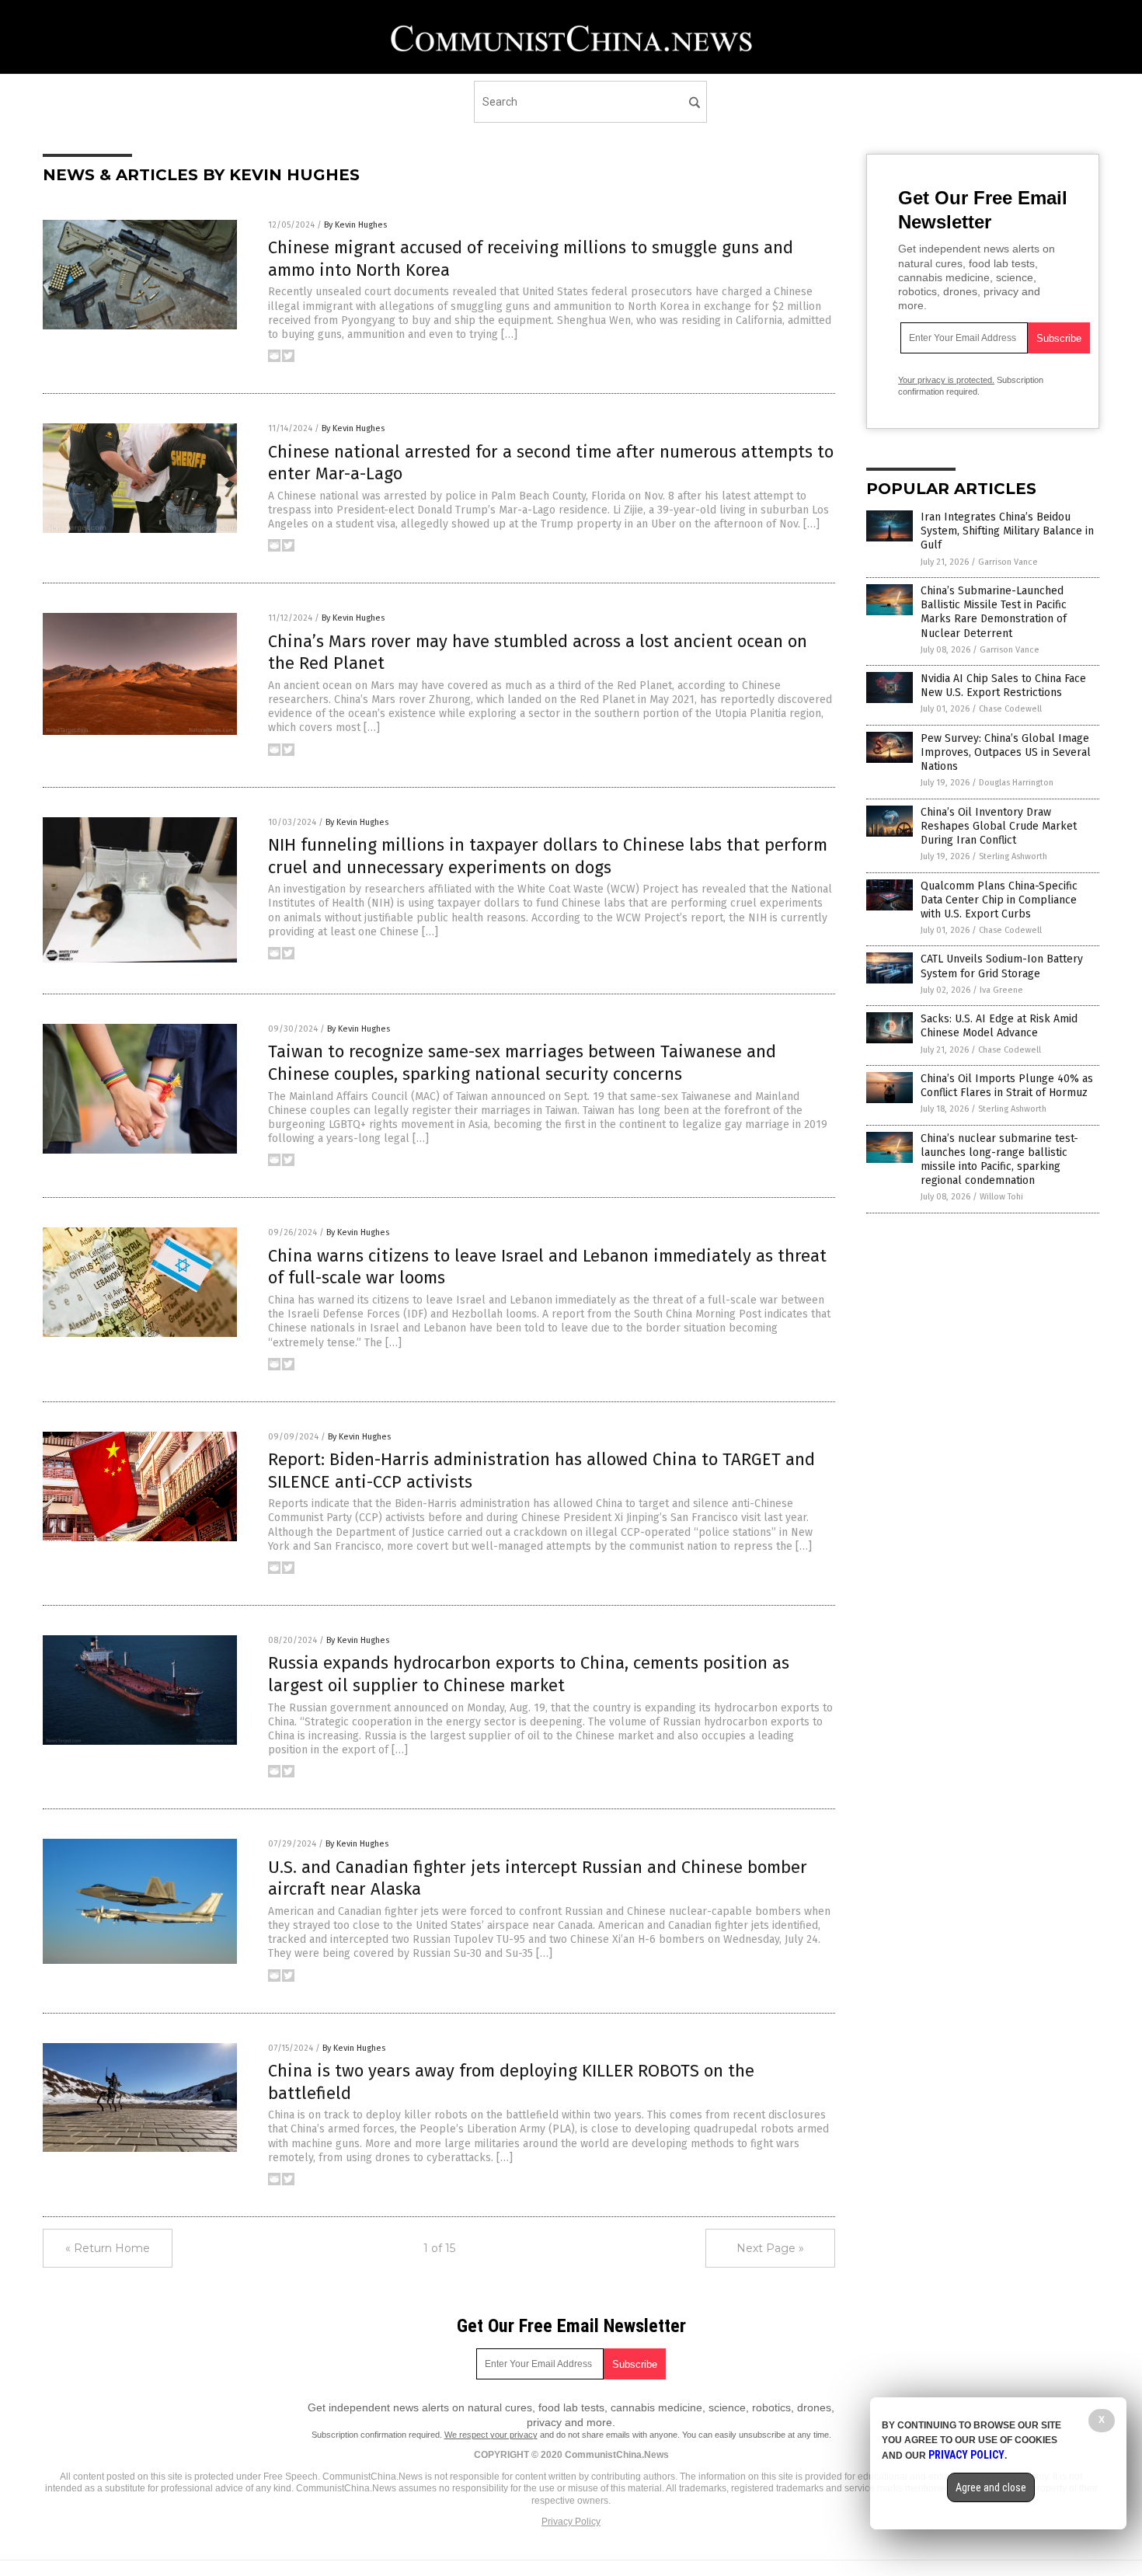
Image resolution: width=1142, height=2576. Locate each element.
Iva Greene (1001, 990)
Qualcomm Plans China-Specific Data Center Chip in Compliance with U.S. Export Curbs (999, 900)
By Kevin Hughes (355, 225)
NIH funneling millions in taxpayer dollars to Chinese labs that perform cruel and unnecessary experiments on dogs (548, 856)
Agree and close (991, 2487)
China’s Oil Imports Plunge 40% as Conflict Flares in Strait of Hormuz (1007, 1086)
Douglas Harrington (1016, 783)
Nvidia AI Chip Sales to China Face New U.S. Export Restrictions (1003, 686)
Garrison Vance (1008, 562)
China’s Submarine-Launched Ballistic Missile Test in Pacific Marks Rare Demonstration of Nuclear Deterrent (994, 612)
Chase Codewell (1010, 709)
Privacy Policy (571, 2522)
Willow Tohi (1001, 1197)
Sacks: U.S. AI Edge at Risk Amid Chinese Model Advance (999, 1026)
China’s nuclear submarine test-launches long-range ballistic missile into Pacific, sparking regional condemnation (999, 1160)
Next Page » (770, 2248)
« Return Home (108, 2248)
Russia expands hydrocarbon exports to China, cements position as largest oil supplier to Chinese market (529, 1674)
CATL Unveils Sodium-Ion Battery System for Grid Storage (1002, 966)
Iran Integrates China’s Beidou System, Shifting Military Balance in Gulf (1007, 531)
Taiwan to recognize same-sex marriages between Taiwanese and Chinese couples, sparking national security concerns (522, 1063)
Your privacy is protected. (946, 380)
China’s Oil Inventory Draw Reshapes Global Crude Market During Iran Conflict (999, 826)
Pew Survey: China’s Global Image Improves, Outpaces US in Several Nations (1006, 752)
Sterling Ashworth (1013, 856)
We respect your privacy (491, 2435)
